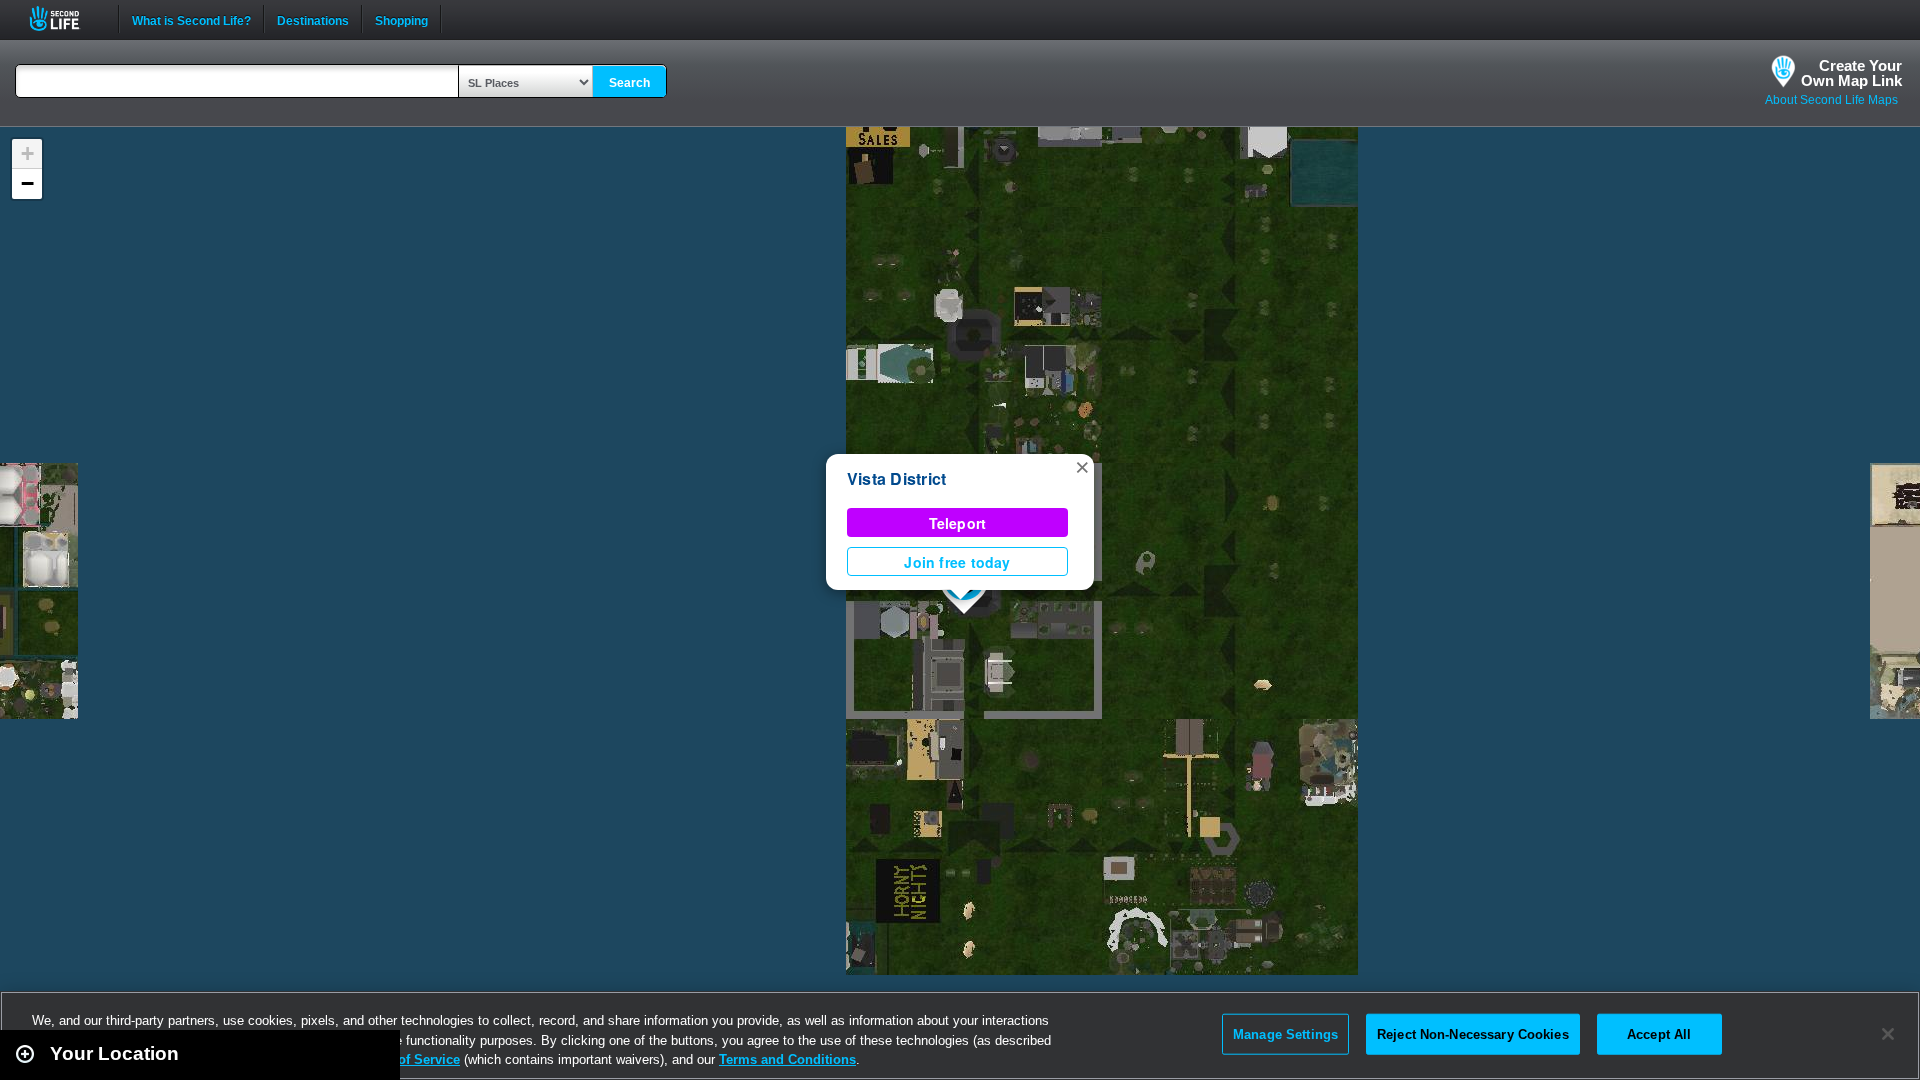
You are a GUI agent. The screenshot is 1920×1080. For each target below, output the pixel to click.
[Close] (1888, 1034)
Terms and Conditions (787, 1059)
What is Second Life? (191, 19)
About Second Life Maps (1831, 100)
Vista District (896, 478)
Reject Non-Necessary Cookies (1473, 1033)
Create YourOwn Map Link (1851, 73)
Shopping (401, 19)
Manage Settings (1285, 1033)
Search (629, 83)
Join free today (957, 562)
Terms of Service (408, 1059)
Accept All (1659, 1033)
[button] (1082, 466)
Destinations (313, 19)
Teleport (958, 523)
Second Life (65, 18)
